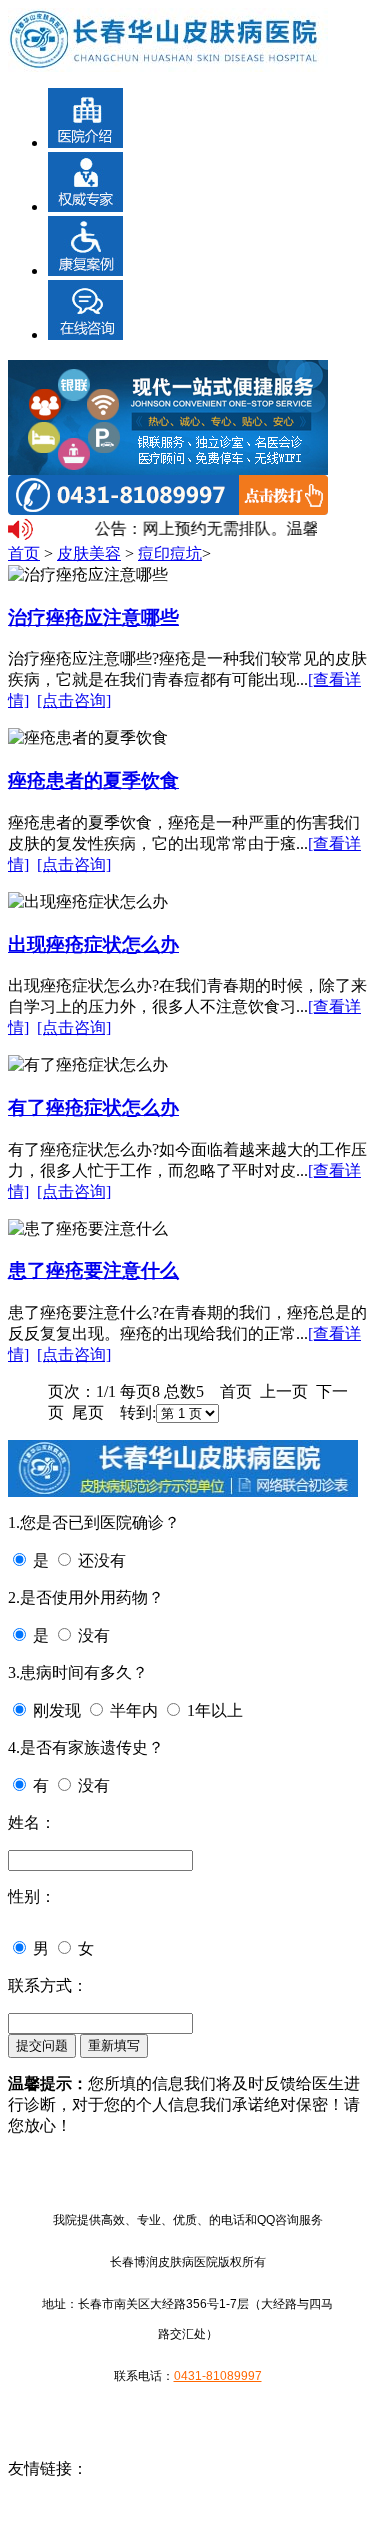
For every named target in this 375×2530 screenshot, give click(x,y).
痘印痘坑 (170, 553)
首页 (24, 553)
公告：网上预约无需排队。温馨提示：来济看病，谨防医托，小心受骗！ (203, 528)
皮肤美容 (89, 553)
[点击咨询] (74, 700)
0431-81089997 (218, 2376)
